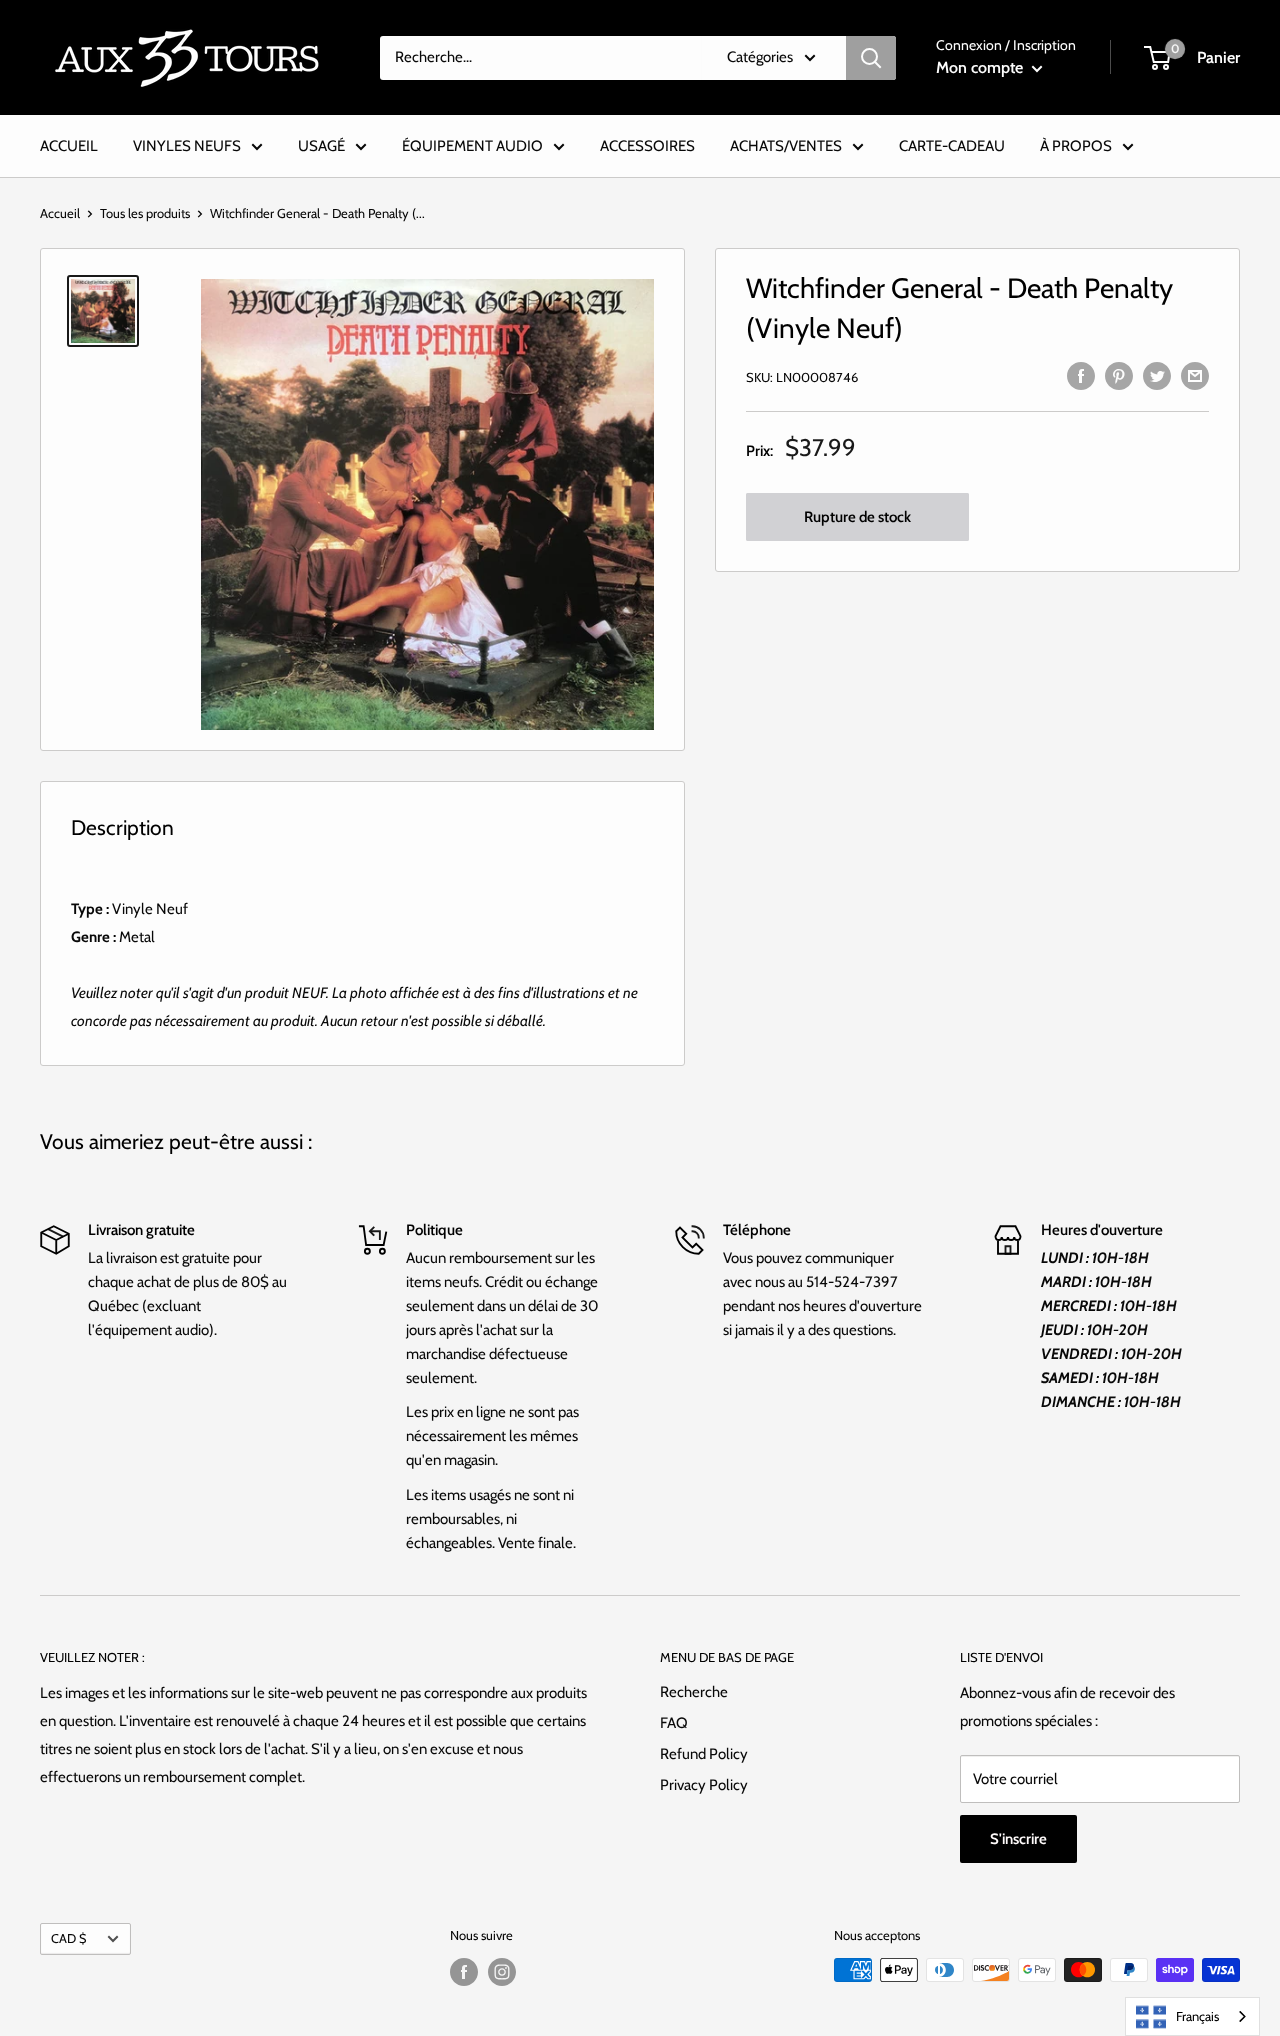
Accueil (60, 213)
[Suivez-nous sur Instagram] (502, 1972)
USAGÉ (321, 146)
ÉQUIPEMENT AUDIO (472, 146)
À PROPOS (1076, 146)
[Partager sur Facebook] (1081, 374)
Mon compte (981, 67)
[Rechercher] (871, 58)
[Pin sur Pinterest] (1119, 374)
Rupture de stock (857, 518)
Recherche (694, 1692)
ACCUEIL (69, 146)
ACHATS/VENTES (786, 146)
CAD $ (68, 1938)
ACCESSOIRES (647, 146)
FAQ (674, 1723)
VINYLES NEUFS (187, 146)
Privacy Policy (704, 1785)
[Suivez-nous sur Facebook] (464, 1972)
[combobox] (1192, 2016)
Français (1197, 2016)
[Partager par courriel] (1195, 374)
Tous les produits (145, 213)
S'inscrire (1018, 1839)
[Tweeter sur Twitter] (1157, 374)
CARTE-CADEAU (952, 146)
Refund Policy (704, 1754)
